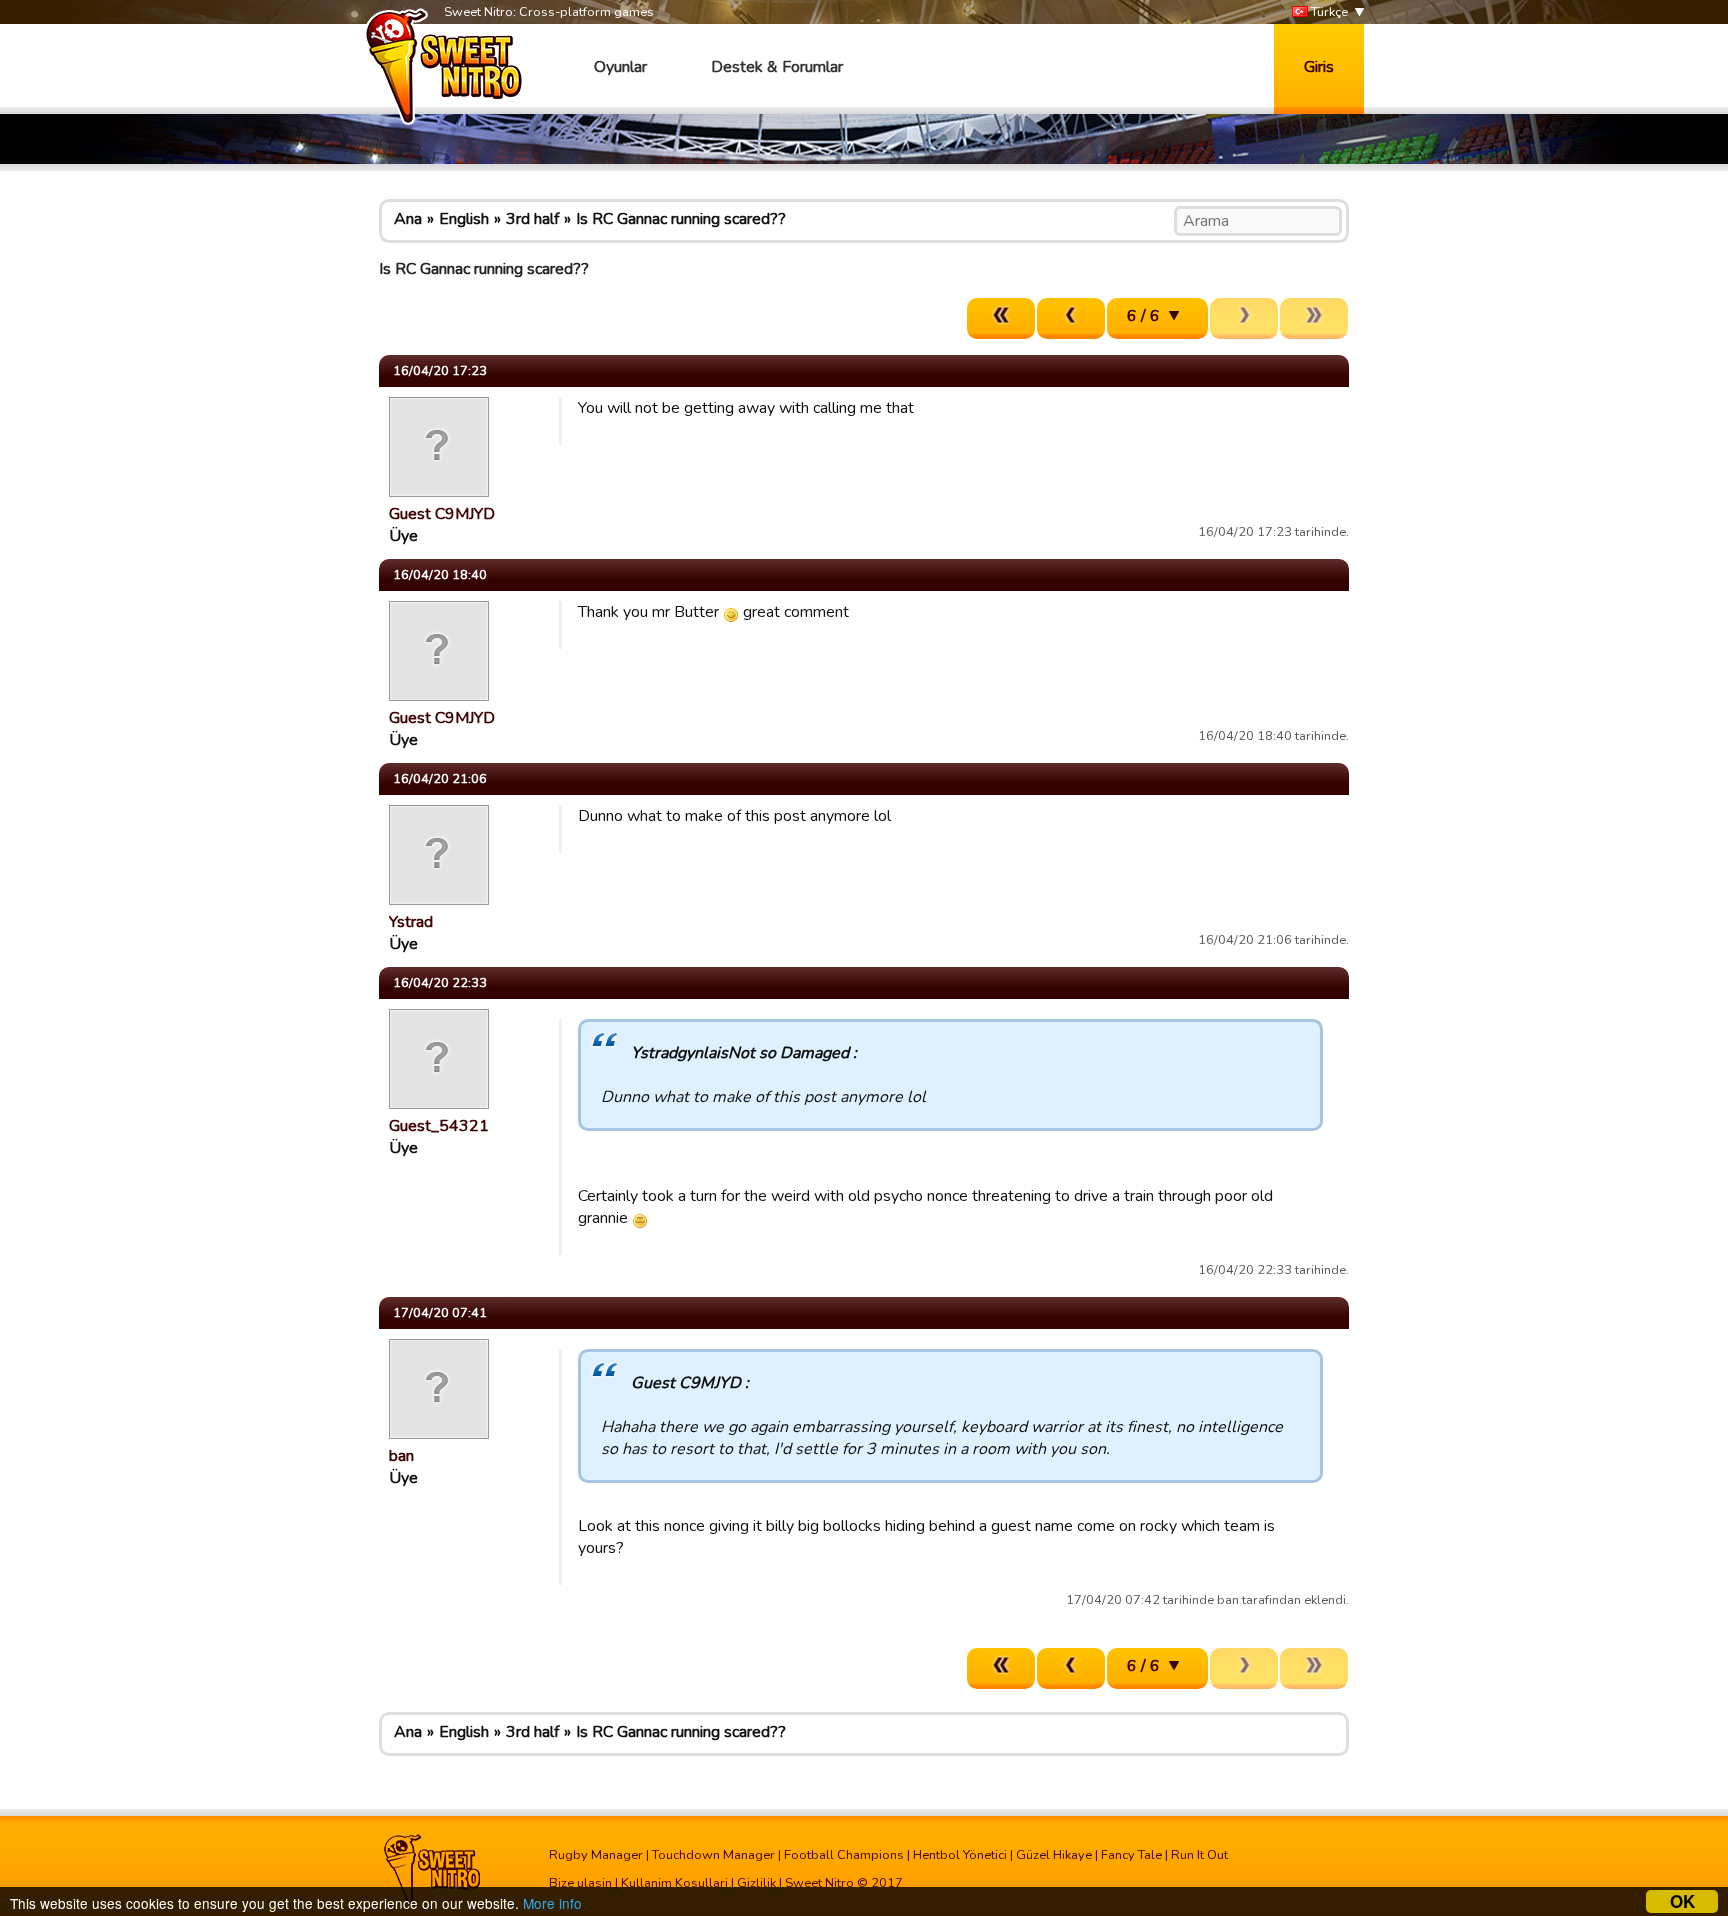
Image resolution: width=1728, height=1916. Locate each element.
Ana (408, 219)
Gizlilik (756, 1883)
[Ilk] (1001, 318)
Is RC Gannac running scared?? (681, 219)
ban (401, 1456)
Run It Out (1199, 1855)
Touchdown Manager (713, 1855)
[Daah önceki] (1071, 318)
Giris (1319, 67)
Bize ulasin (580, 1883)
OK (1682, 1901)
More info (552, 1903)
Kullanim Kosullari (674, 1883)
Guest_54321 (439, 1126)
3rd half (532, 219)
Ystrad (411, 922)
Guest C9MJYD (442, 514)
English (464, 219)
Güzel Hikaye (1054, 1855)
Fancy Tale (1131, 1855)
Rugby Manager (596, 1855)
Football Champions (844, 1855)
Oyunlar (620, 67)
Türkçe (1328, 12)
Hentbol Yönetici (960, 1855)
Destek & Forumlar (777, 67)
